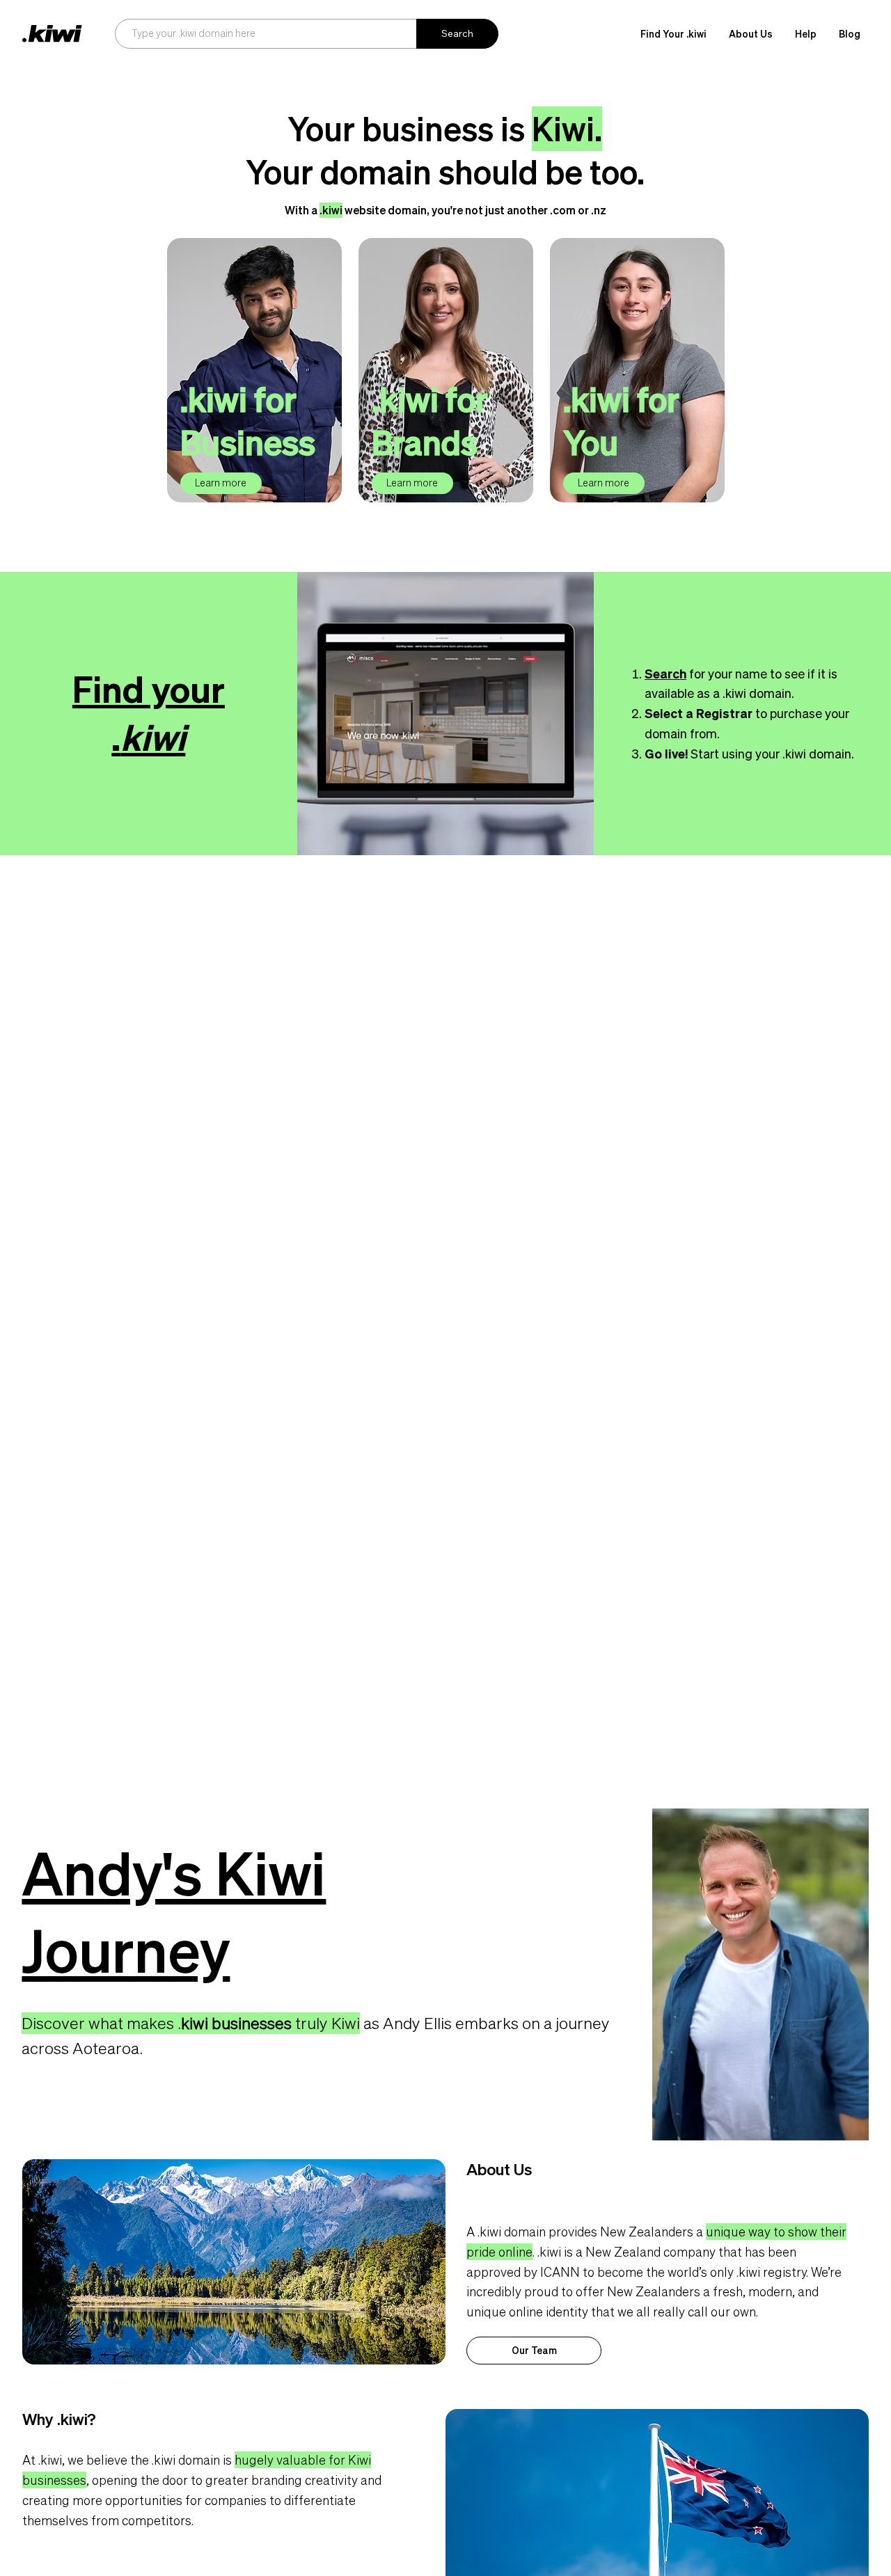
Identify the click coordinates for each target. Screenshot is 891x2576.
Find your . (149, 713)
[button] (751, 34)
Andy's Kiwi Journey (174, 1912)
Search (665, 674)
